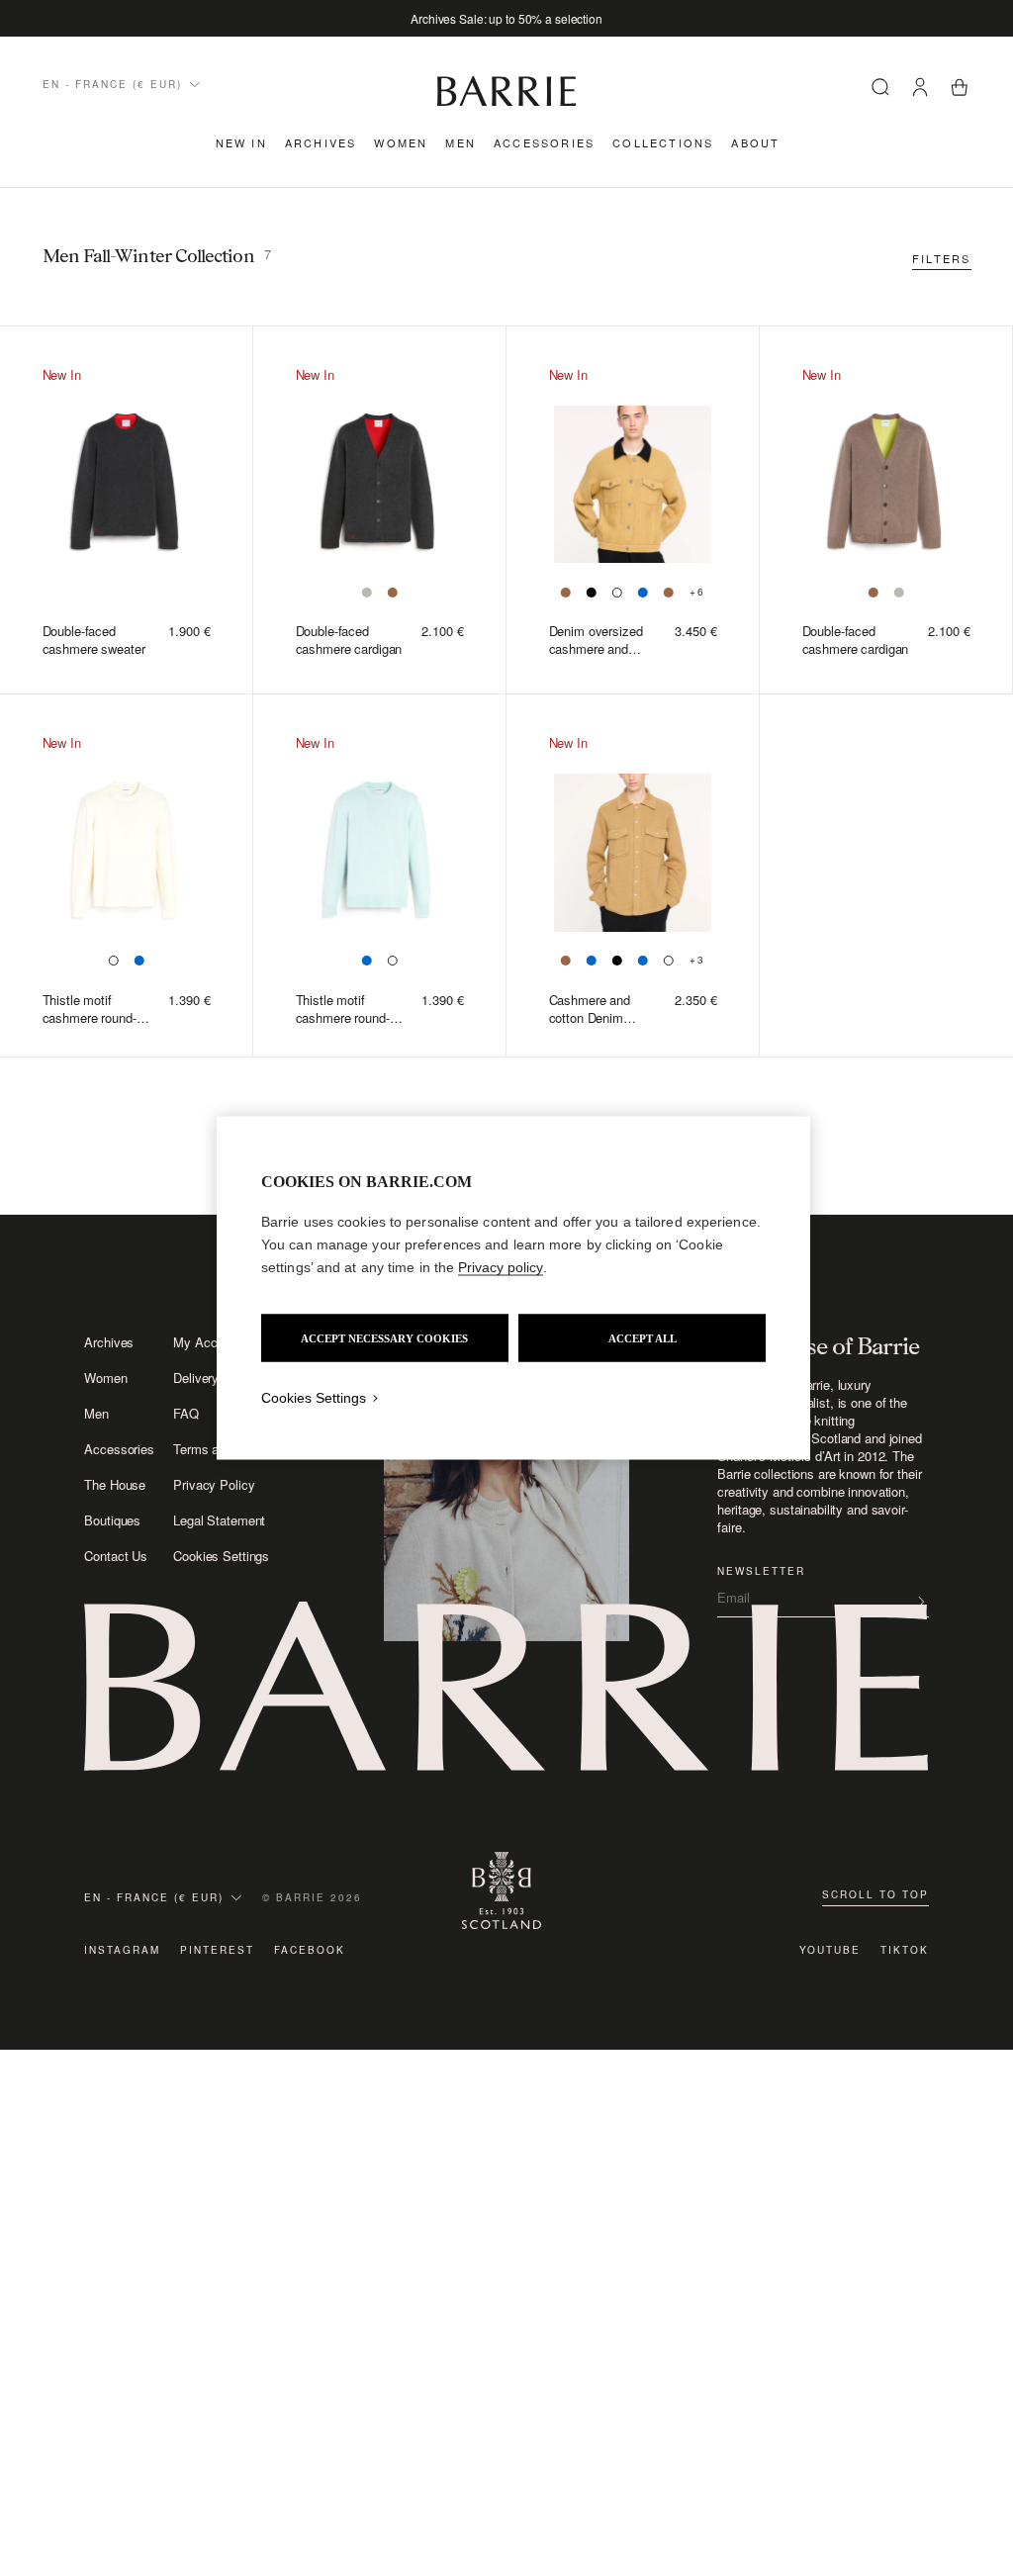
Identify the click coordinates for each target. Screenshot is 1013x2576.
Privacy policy (501, 1267)
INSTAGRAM (122, 1950)
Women (401, 142)
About (755, 142)
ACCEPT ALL (643, 1338)
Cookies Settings (221, 1556)
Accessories (544, 142)
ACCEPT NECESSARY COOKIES (384, 1338)
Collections (663, 142)
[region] (513, 1288)
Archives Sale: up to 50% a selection (506, 18)
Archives (321, 142)
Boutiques (112, 1520)
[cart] (960, 89)
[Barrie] (506, 102)
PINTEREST (217, 1950)
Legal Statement (219, 1520)
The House (115, 1485)
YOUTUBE (830, 1950)
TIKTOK (905, 1950)
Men (460, 142)
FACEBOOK (310, 1950)
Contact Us (116, 1556)
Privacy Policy (214, 1485)
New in (241, 142)
